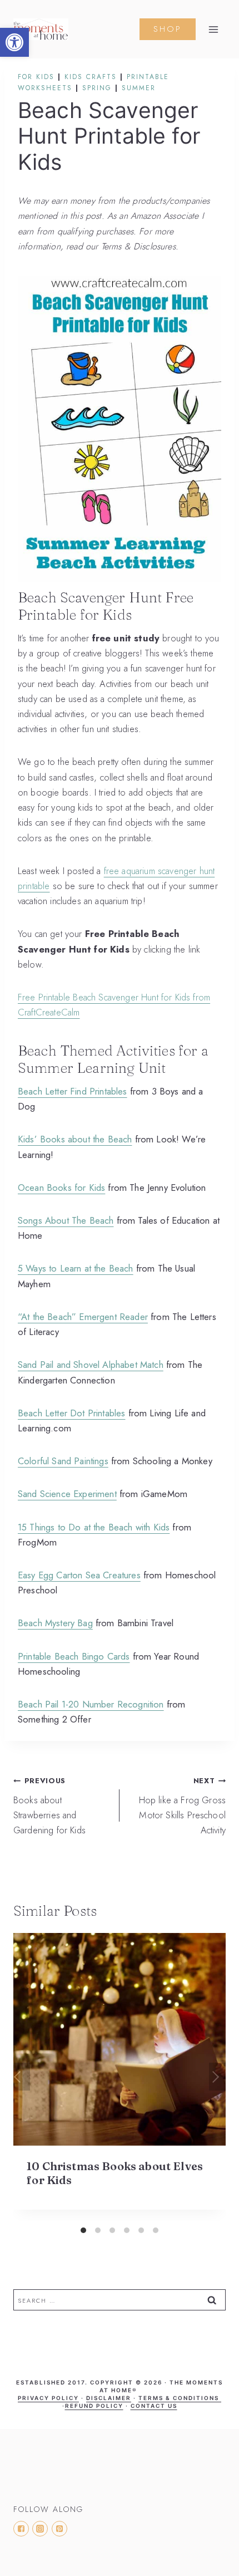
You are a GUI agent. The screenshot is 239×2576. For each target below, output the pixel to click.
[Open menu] (213, 30)
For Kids (36, 77)
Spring (97, 88)
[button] (14, 42)
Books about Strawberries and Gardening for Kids (49, 1806)
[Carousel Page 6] (156, 2230)
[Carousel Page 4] (127, 2230)
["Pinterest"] (59, 2529)
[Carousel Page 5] (141, 2230)
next (217, 2077)
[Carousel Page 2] (98, 2230)
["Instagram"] (40, 2529)
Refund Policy (94, 2406)
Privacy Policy (48, 2398)
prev (22, 2077)
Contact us (154, 2406)
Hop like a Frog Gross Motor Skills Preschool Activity (182, 1806)
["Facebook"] (21, 2529)
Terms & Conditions (180, 2398)
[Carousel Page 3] (112, 2230)
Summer (139, 88)
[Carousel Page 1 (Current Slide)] (83, 2230)
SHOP (168, 29)
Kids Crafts (91, 77)
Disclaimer (109, 2398)
